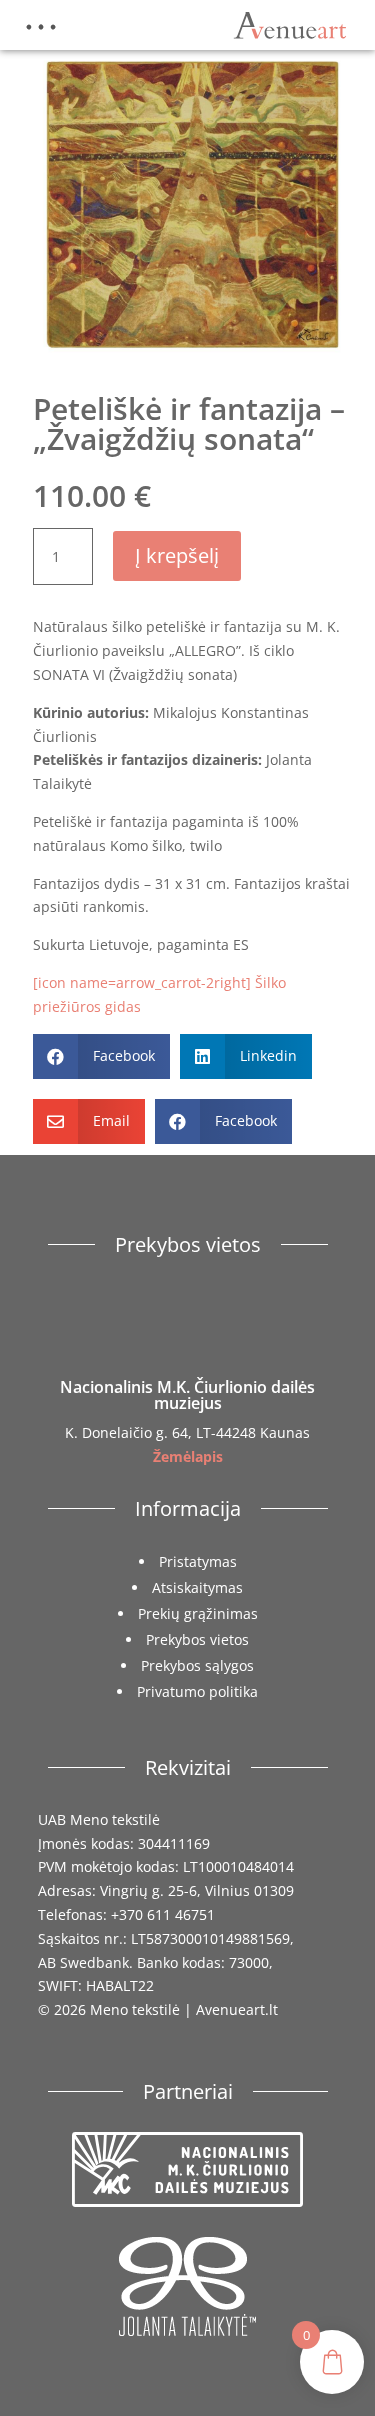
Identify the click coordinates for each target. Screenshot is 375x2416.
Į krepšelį (177, 555)
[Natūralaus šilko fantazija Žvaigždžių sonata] (192, 358)
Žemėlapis (188, 1456)
